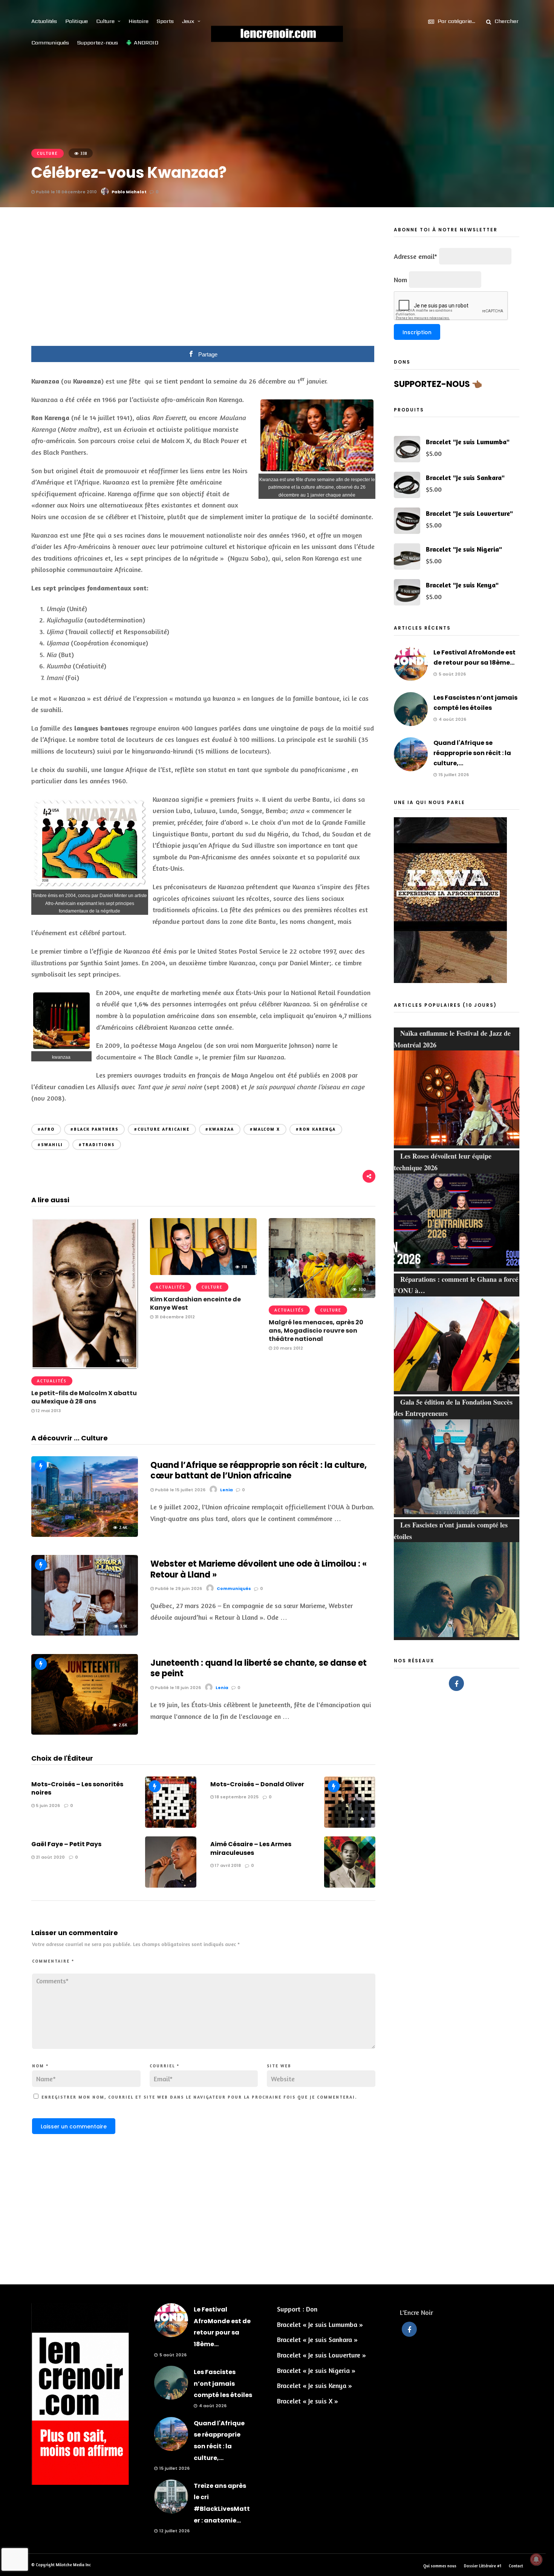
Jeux (188, 21)
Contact (516, 2566)
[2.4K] (85, 1534)
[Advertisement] (204, 282)
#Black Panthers (94, 1129)
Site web (279, 2066)
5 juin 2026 (47, 1805)
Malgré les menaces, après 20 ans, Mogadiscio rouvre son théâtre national (316, 1331)
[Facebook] (456, 1683)
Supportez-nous (98, 43)
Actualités (44, 21)
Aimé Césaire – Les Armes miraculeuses (251, 1848)
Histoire (138, 21)
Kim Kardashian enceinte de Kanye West (195, 1303)
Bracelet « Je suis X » (308, 2401)
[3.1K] (85, 1633)
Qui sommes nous (440, 2566)
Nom (40, 2066)
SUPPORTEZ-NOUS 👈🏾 (438, 384)
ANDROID (146, 43)
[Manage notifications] (536, 2559)
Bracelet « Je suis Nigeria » (316, 2370)
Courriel (165, 2066)
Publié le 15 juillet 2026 (180, 1490)
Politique (77, 21)
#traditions (97, 1145)
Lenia (226, 1490)
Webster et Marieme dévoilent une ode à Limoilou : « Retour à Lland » (259, 1569)
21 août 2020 (50, 1857)
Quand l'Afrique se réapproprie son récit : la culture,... (472, 753)
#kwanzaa (220, 1129)
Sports (165, 21)
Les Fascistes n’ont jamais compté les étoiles (223, 2383)
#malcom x (265, 1129)
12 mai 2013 (48, 1411)
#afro (46, 1129)
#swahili (50, 1145)
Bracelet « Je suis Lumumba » (320, 2324)
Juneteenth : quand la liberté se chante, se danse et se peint (259, 1668)
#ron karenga (316, 1129)
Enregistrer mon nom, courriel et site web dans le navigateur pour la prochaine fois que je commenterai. (199, 2097)
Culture (105, 21)
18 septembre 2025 (236, 1797)
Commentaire (53, 1961)
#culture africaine (162, 1129)
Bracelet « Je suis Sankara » (317, 2339)
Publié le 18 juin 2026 (177, 1688)
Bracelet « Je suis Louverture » (321, 2355)
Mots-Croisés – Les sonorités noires (77, 1788)
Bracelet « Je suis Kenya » (314, 2385)
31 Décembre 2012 (174, 1317)
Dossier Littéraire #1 (483, 2566)
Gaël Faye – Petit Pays (66, 1844)
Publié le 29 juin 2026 (178, 1588)
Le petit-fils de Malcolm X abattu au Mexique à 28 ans (84, 1397)
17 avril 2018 (227, 1865)
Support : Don (297, 2309)
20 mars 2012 (288, 1348)
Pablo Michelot (129, 192)
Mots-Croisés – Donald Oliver (257, 1784)
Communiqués (50, 43)
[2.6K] (85, 1732)
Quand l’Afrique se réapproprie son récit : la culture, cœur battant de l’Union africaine (259, 1471)
